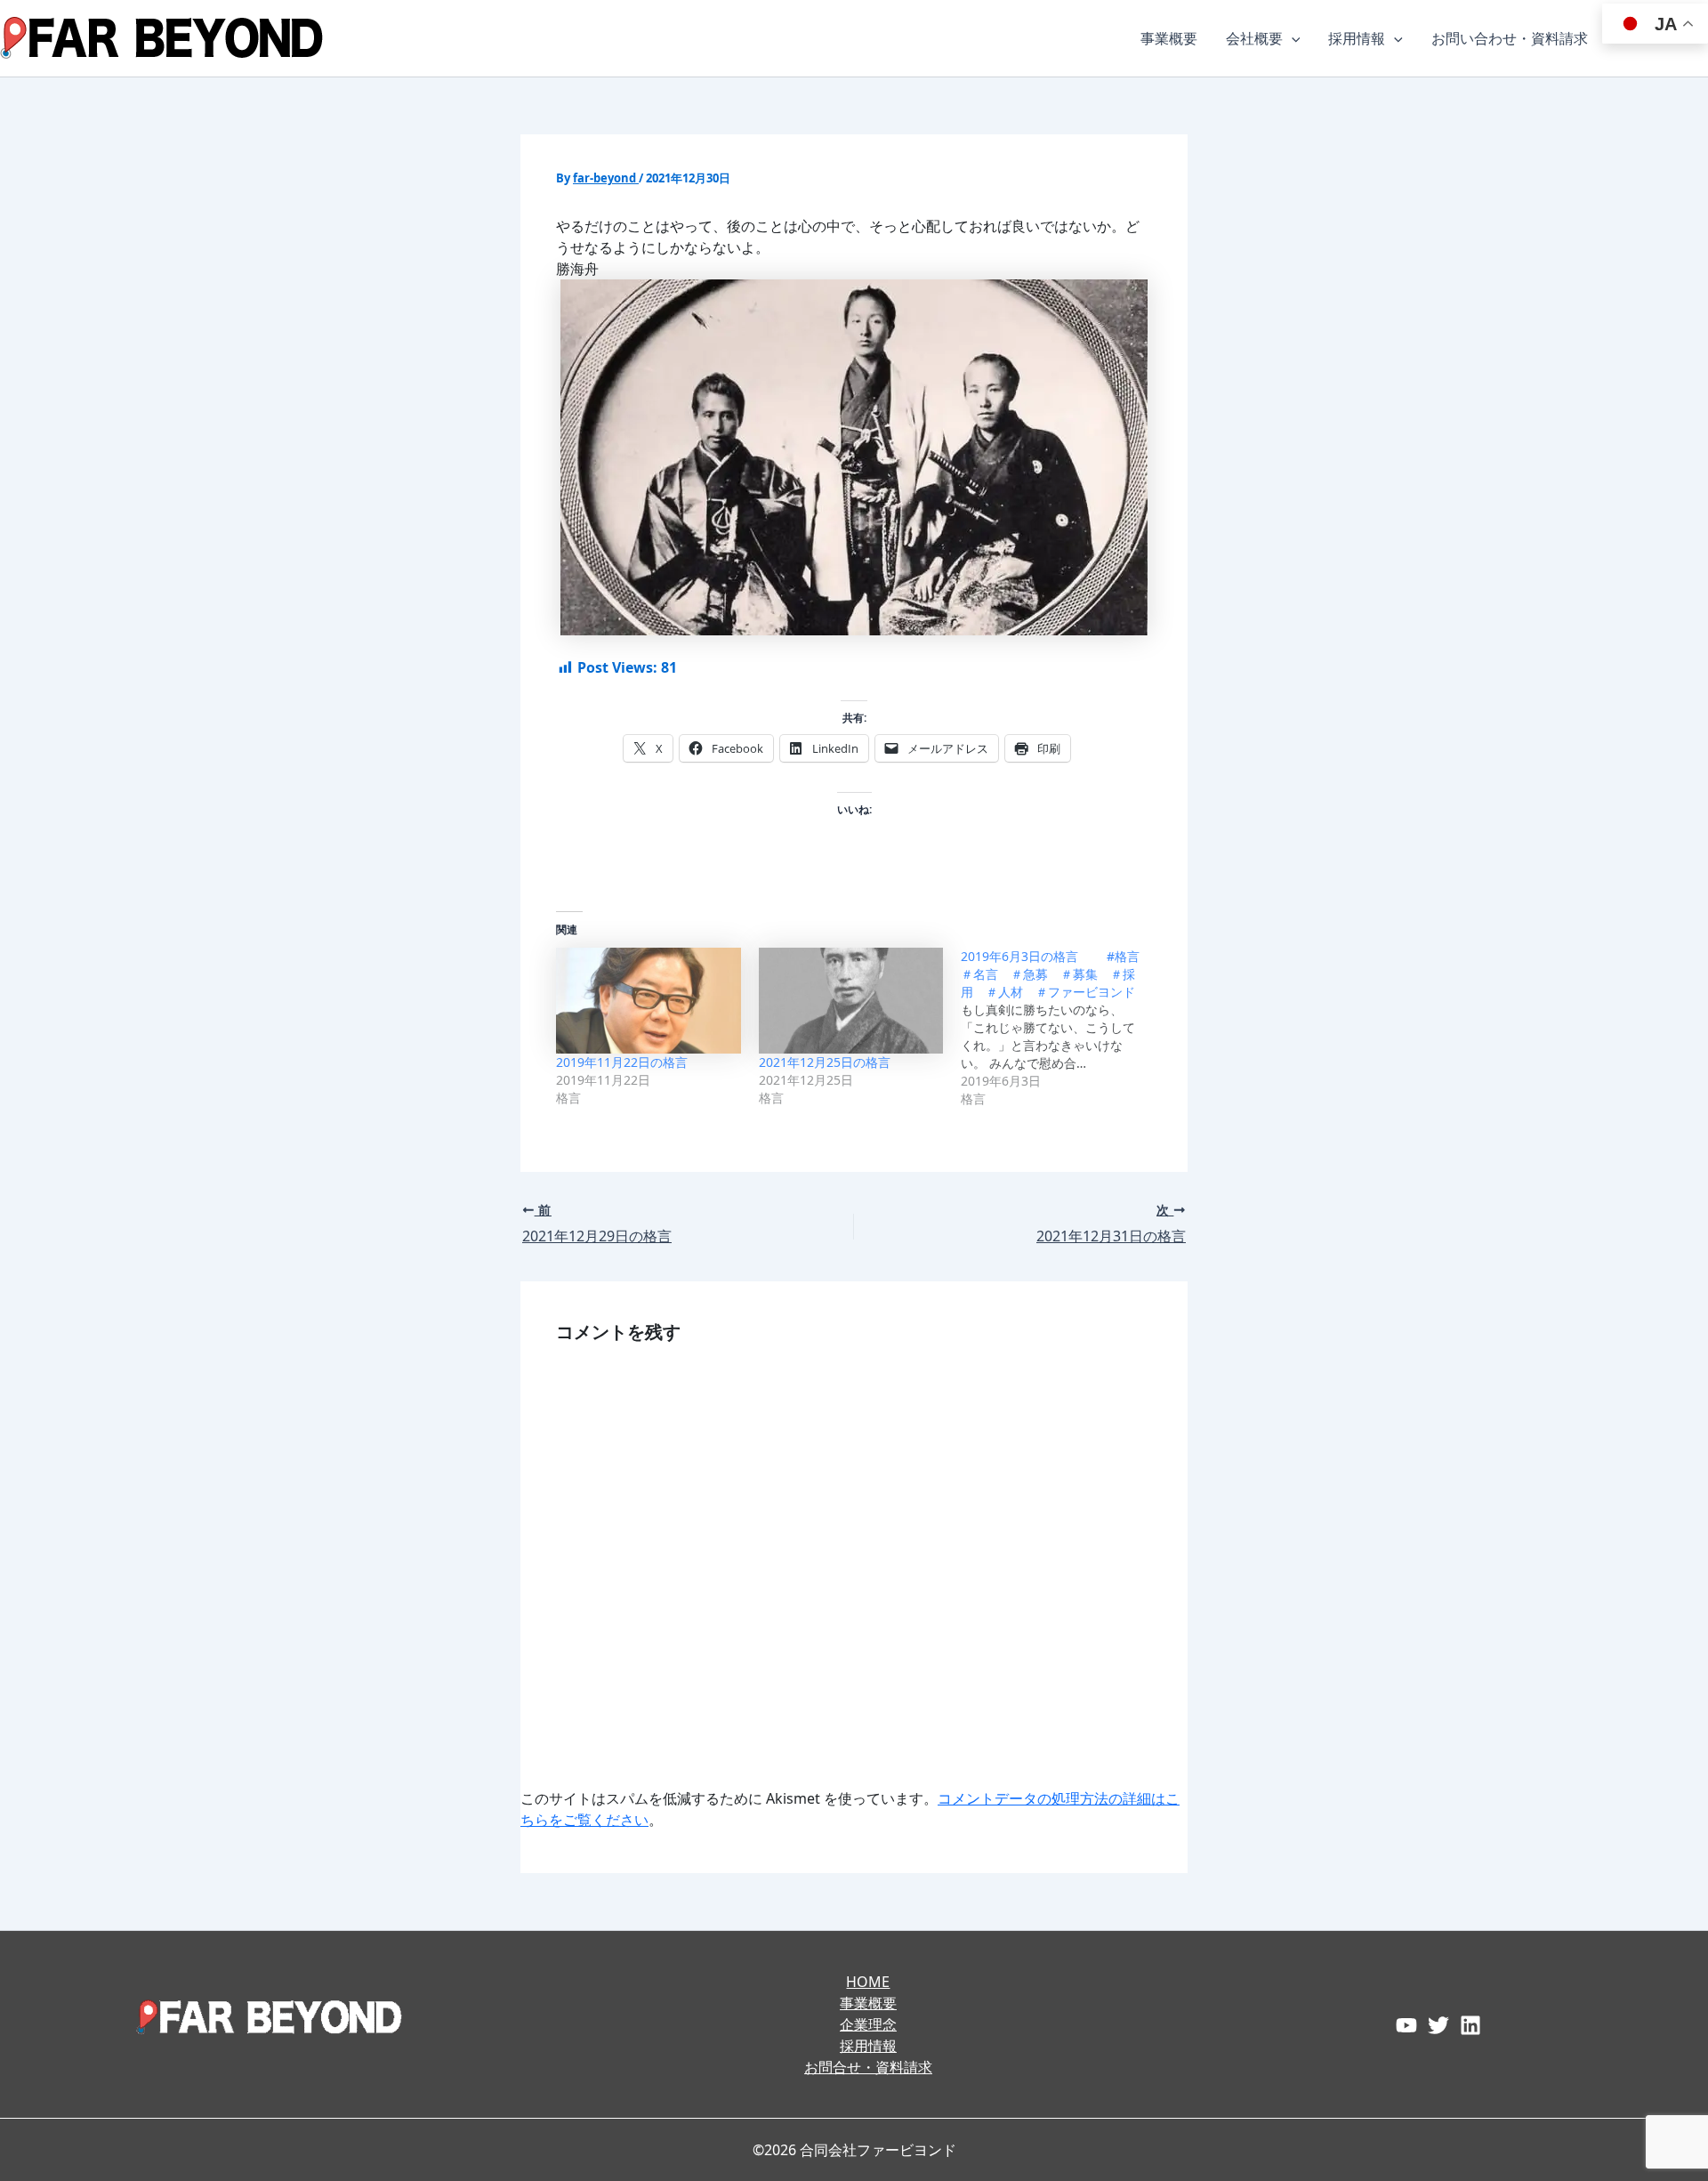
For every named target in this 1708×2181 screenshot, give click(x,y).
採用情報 (1357, 38)
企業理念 (868, 2024)
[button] (1292, 38)
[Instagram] (1470, 2025)
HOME (868, 1982)
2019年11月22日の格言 (622, 1062)
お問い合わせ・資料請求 (1510, 38)
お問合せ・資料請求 (868, 2067)
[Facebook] (1406, 2025)
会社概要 (1254, 38)
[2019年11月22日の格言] (649, 1001)
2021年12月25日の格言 (825, 1062)
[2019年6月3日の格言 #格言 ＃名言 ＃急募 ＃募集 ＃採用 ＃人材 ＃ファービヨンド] (1062, 1028)
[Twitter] (1438, 2025)
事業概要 (1169, 38)
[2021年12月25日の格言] (851, 1001)
